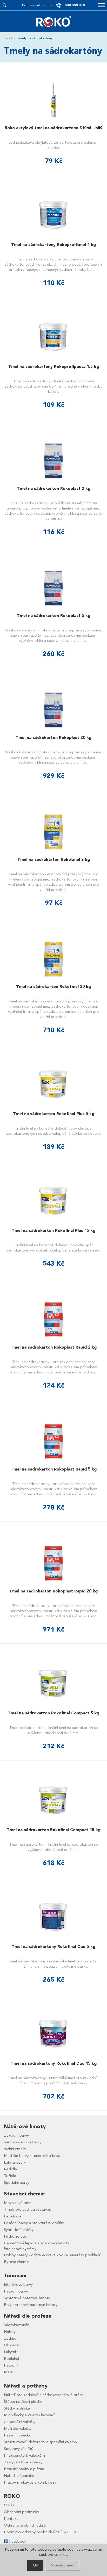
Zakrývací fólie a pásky (23, 2462)
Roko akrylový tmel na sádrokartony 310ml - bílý (53, 128)
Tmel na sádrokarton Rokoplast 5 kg (54, 616)
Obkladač (12, 2345)
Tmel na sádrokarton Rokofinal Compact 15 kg (54, 1830)
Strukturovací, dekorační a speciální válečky (41, 2442)
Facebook (18, 2541)
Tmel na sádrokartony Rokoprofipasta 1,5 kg (54, 367)
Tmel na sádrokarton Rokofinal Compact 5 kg (53, 1713)
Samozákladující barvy (23, 2142)
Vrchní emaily (15, 2149)
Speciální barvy (16, 2182)
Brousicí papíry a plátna (24, 2469)
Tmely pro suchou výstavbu (28, 2209)
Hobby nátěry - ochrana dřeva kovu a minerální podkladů (53, 2255)
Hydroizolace (15, 2236)
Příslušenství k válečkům (24, 2455)
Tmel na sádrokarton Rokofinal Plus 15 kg (53, 1231)
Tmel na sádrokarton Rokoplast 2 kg (54, 489)
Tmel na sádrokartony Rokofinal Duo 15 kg (54, 2063)
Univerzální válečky (20, 2422)
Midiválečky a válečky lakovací (29, 2415)
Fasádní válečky (17, 2435)
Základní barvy (16, 2135)
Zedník (10, 2338)
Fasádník (12, 2365)
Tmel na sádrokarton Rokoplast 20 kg (53, 738)
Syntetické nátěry (19, 2230)
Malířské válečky (18, 2428)
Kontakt (11, 2519)
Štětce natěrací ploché (23, 2402)
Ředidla (10, 2169)
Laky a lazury (15, 2162)
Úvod (8, 38)
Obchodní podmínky (21, 2512)
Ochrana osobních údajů (25, 2525)
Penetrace (13, 2216)
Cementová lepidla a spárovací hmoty (36, 2243)
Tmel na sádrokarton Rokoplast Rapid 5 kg (54, 1469)
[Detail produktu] (53, 100)
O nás (9, 2505)
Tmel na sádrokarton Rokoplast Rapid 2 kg (54, 1347)
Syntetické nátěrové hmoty (27, 2298)
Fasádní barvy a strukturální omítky (34, 2223)
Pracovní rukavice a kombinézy (30, 2482)
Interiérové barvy (18, 2284)
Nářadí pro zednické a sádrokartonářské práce (44, 2395)
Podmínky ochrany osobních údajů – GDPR (41, 2532)
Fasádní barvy (16, 2291)
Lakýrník (11, 2352)
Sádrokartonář (16, 2325)
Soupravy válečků (19, 2449)
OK (35, 2565)
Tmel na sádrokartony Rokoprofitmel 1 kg (53, 245)
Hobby (10, 2332)
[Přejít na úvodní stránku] (54, 21)
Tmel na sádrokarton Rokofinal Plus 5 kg (54, 1114)
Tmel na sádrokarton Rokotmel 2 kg (54, 860)
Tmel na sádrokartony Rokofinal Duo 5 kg (53, 1947)
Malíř (8, 2372)
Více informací (63, 2565)
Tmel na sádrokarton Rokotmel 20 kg (53, 987)
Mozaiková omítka (20, 2203)
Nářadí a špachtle (19, 2476)
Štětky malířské (17, 2408)
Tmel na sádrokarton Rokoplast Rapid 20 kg (53, 1591)
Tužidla (10, 2176)
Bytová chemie (17, 2262)
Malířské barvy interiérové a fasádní (34, 2156)
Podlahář (12, 2359)
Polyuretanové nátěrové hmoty (31, 2305)
